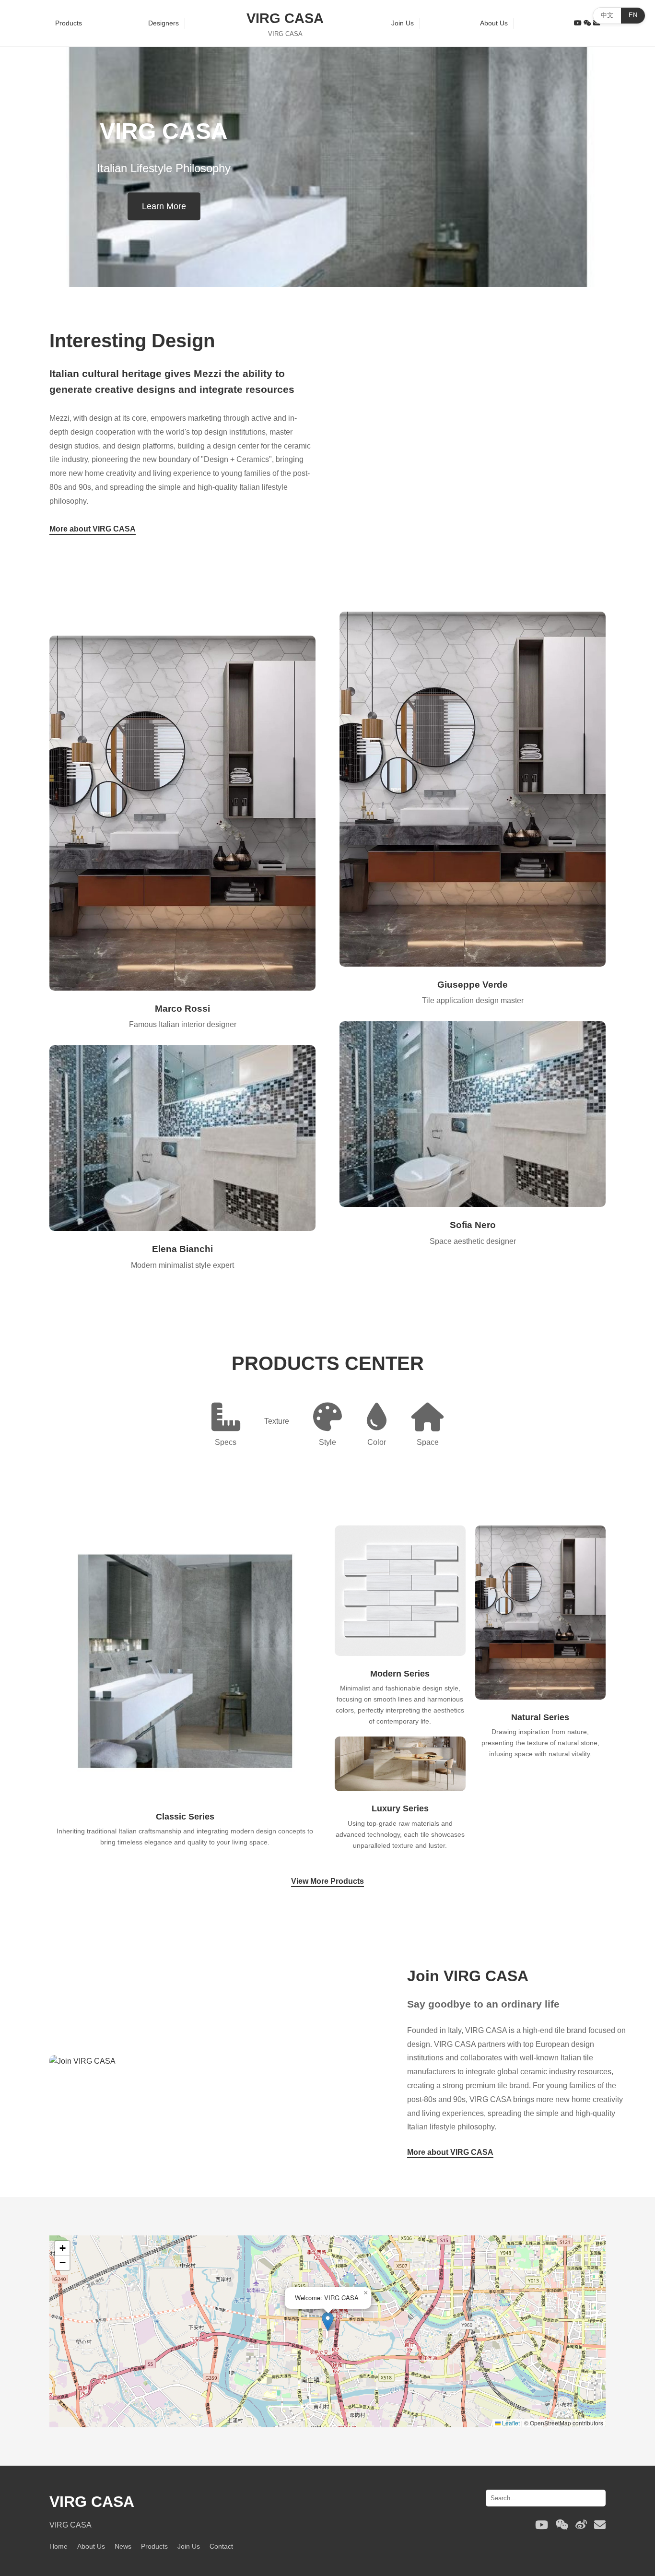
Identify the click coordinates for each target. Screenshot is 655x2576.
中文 (607, 15)
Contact (221, 2546)
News (123, 2546)
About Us (494, 23)
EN (633, 15)
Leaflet (510, 2423)
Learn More (164, 206)
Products (69, 23)
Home (58, 2546)
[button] (328, 2322)
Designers (164, 23)
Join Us (403, 23)
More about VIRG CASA (93, 529)
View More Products (327, 1881)
